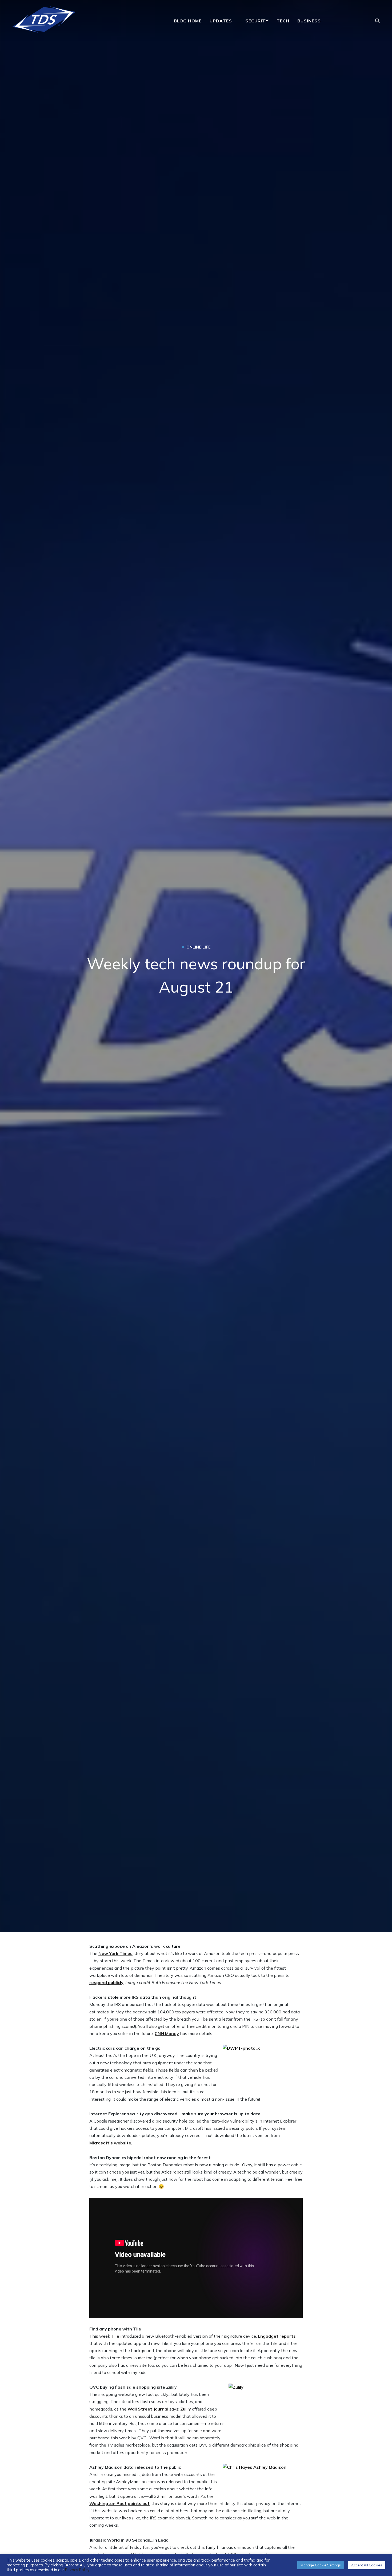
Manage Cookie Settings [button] (321, 2565)
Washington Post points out (119, 2503)
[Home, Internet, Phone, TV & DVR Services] (44, 18)
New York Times (115, 1953)
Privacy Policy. (78, 2570)
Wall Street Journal (148, 2409)
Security (257, 21)
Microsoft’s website (110, 2143)
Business (309, 21)
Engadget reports (277, 2336)
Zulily (186, 2409)
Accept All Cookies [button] (367, 2565)
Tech (283, 21)
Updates (221, 21)
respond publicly (106, 1982)
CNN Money (167, 2033)
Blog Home (188, 21)
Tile (115, 2336)
